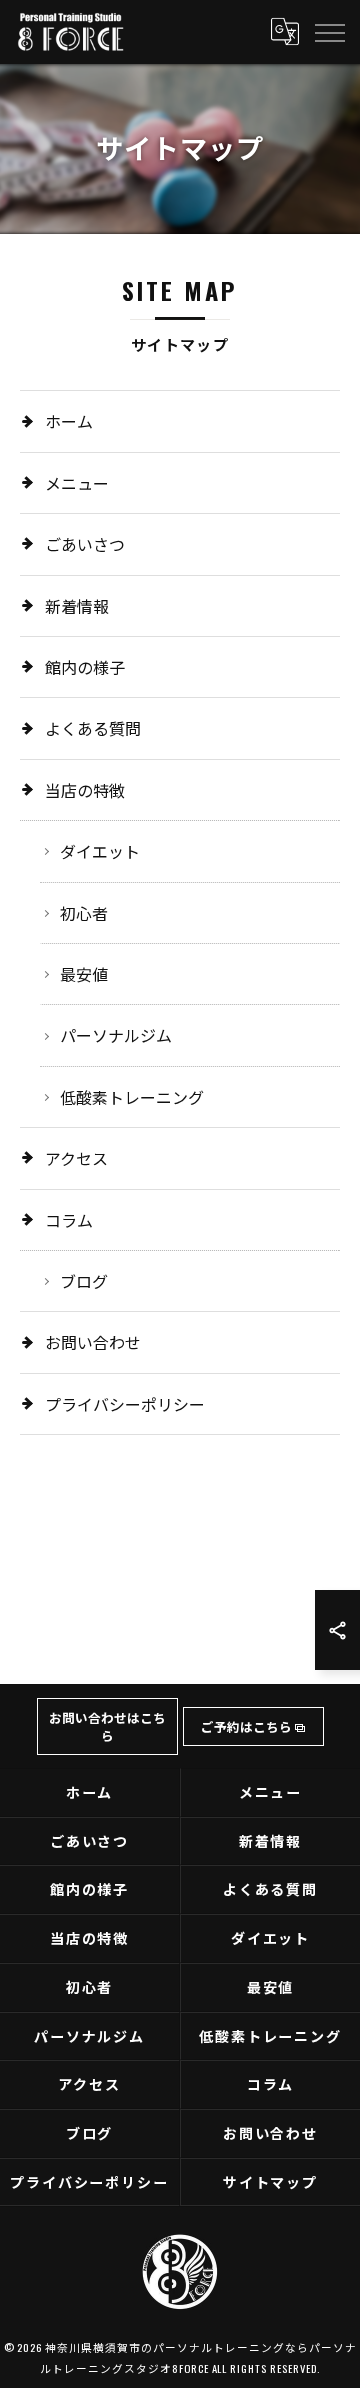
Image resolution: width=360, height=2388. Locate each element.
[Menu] (329, 31)
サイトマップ (271, 2181)
